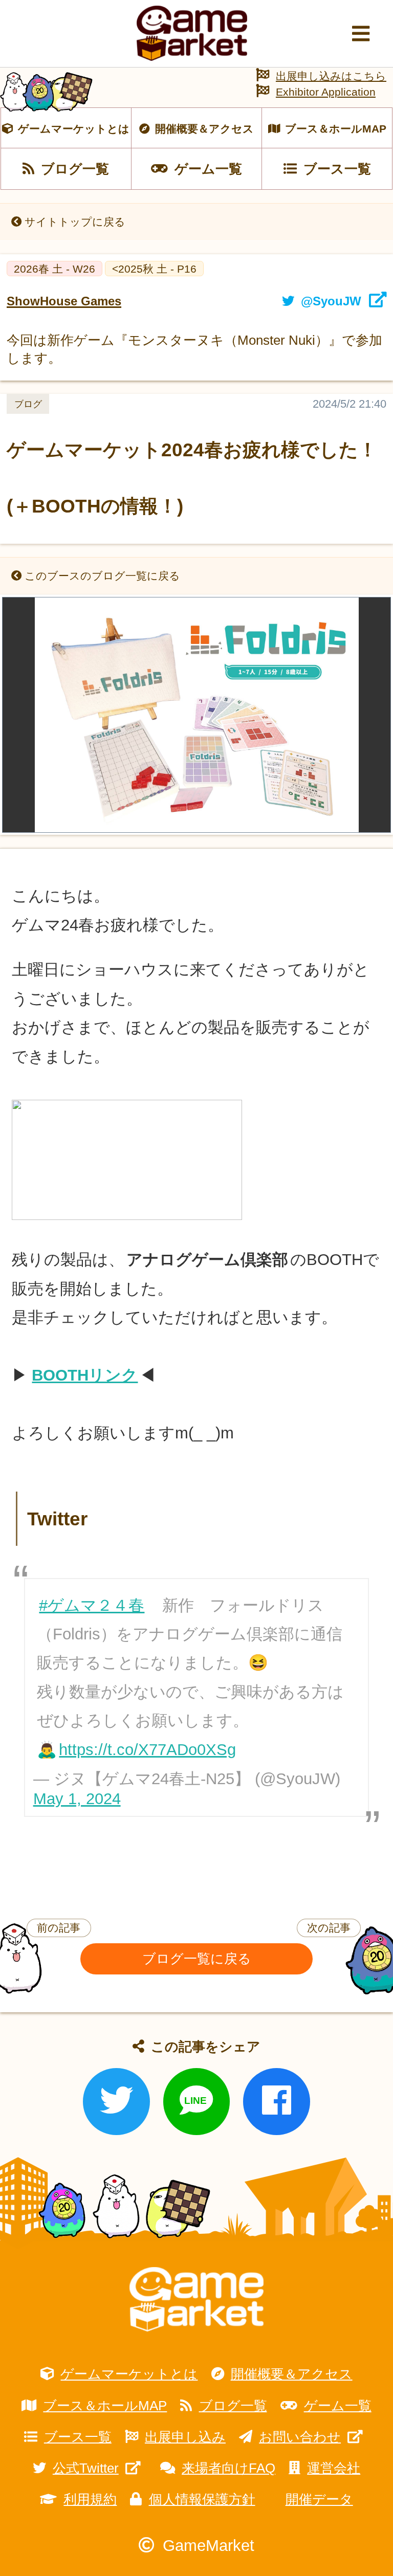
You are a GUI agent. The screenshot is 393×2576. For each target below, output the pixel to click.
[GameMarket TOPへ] (196, 2300)
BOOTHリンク (85, 1375)
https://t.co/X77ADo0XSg (147, 1750)
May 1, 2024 (77, 1799)
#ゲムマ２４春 (92, 1605)
